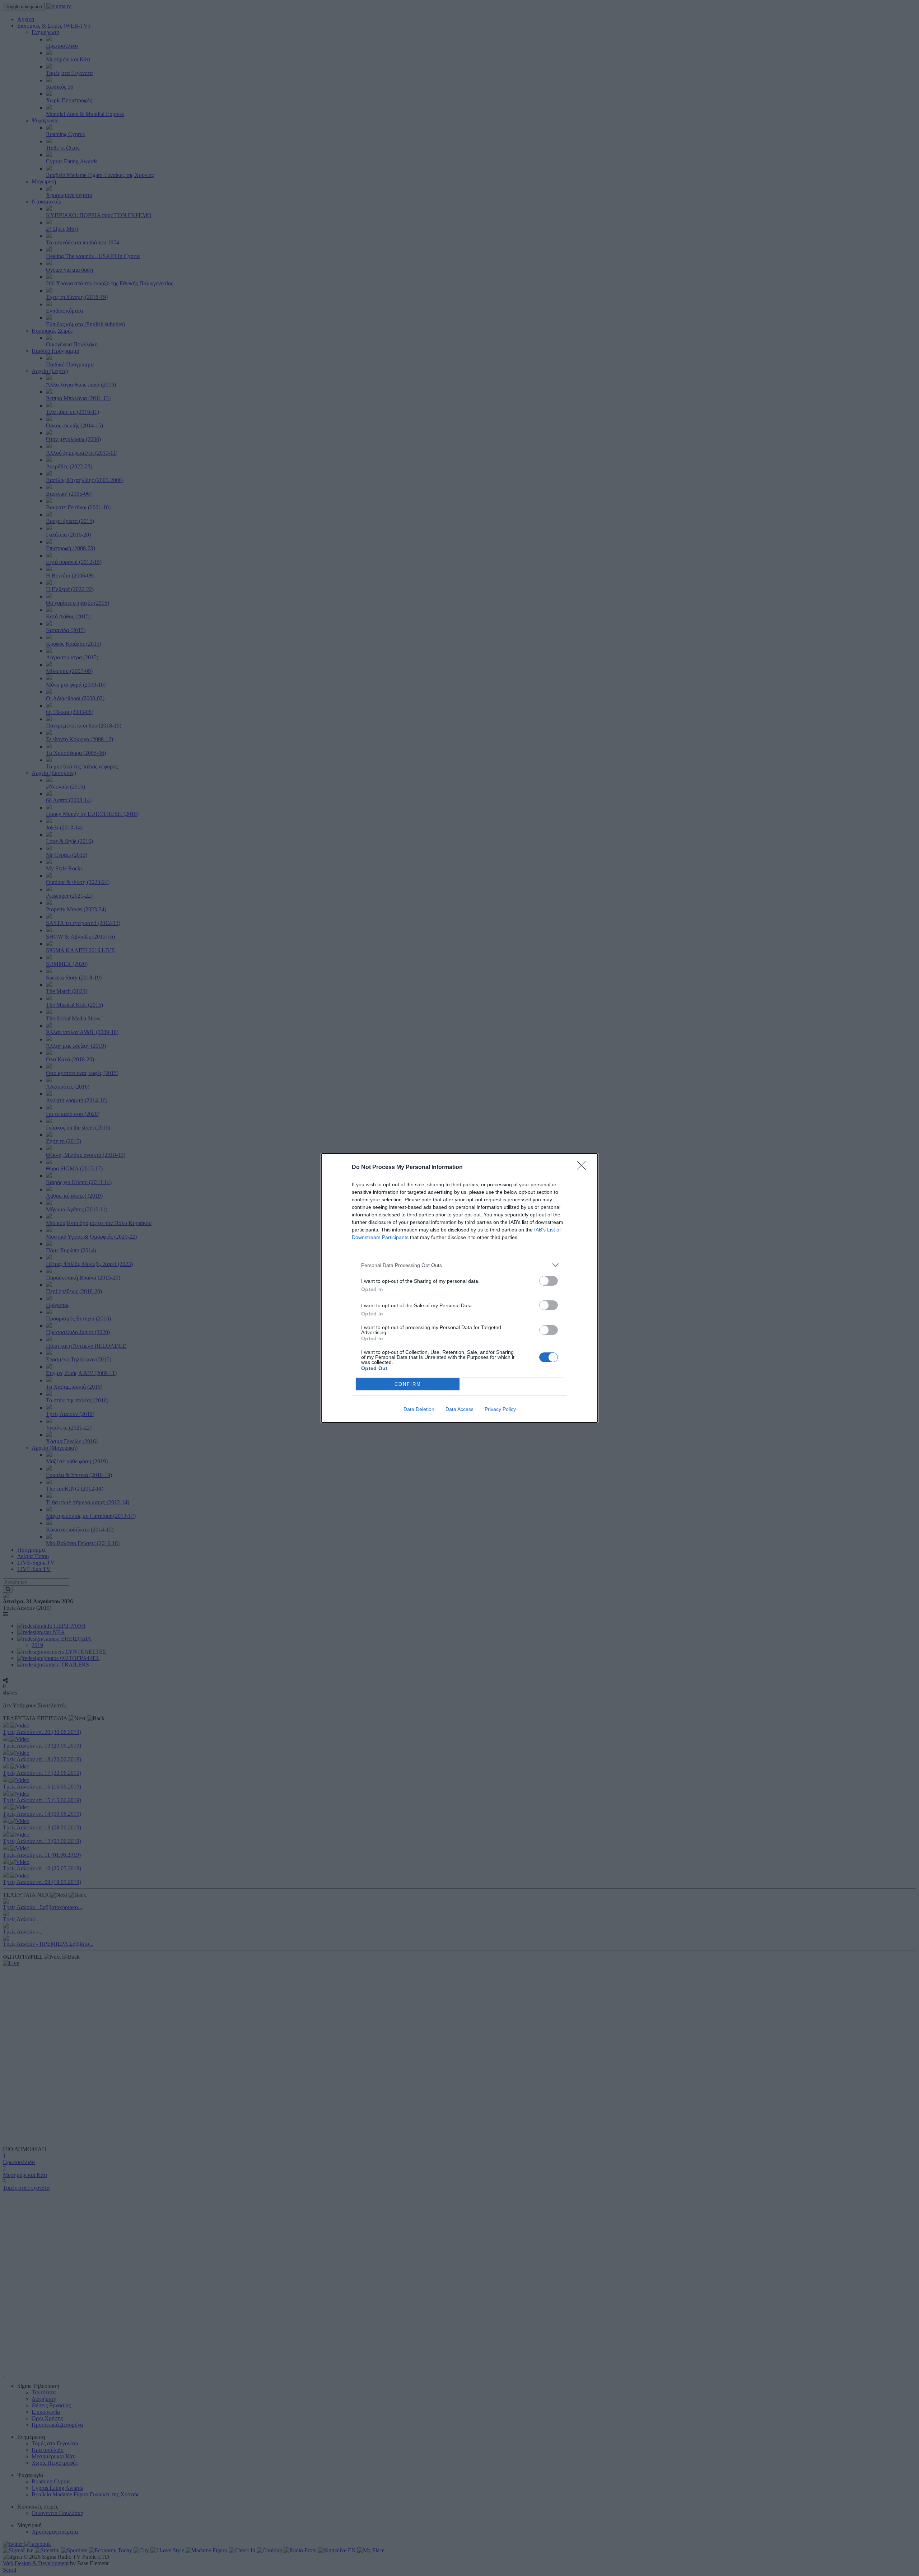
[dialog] (459, 1288)
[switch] (549, 1281)
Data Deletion (419, 1409)
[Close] (584, 1168)
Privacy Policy (500, 1409)
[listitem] (459, 1265)
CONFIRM (408, 1384)
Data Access (459, 1409)
